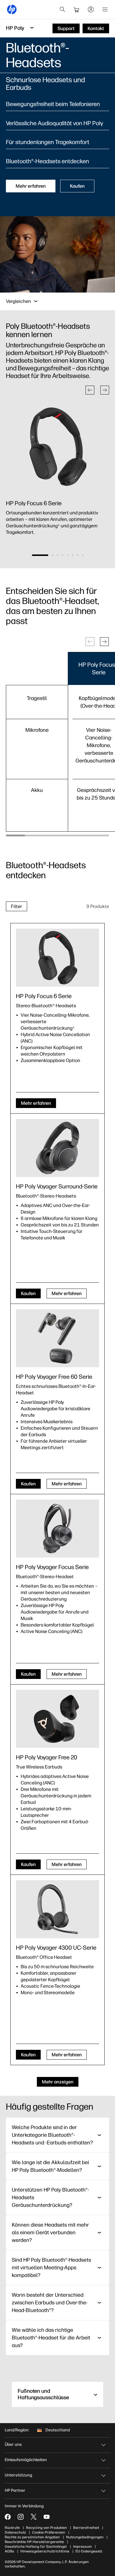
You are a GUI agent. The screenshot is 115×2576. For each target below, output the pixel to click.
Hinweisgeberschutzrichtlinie (45, 2551)
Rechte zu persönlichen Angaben (32, 2537)
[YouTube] (47, 2517)
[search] (63, 9)
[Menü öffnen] (105, 9)
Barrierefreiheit (86, 2528)
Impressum (82, 2547)
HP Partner (15, 2490)
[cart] (77, 9)
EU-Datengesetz (89, 2551)
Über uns (13, 2444)
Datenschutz (15, 2532)
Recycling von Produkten (46, 2528)
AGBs (9, 2551)
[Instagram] (21, 2517)
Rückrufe (12, 2528)
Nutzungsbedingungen (85, 2537)
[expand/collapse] (36, 301)
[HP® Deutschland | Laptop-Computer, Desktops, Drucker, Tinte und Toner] (12, 9)
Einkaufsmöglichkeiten (26, 2460)
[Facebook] (8, 2517)
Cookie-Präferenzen (49, 2532)
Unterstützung (18, 2475)
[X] (34, 2517)
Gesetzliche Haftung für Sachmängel (36, 2547)
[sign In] (91, 9)
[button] (90, 390)
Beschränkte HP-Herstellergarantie (34, 2542)
